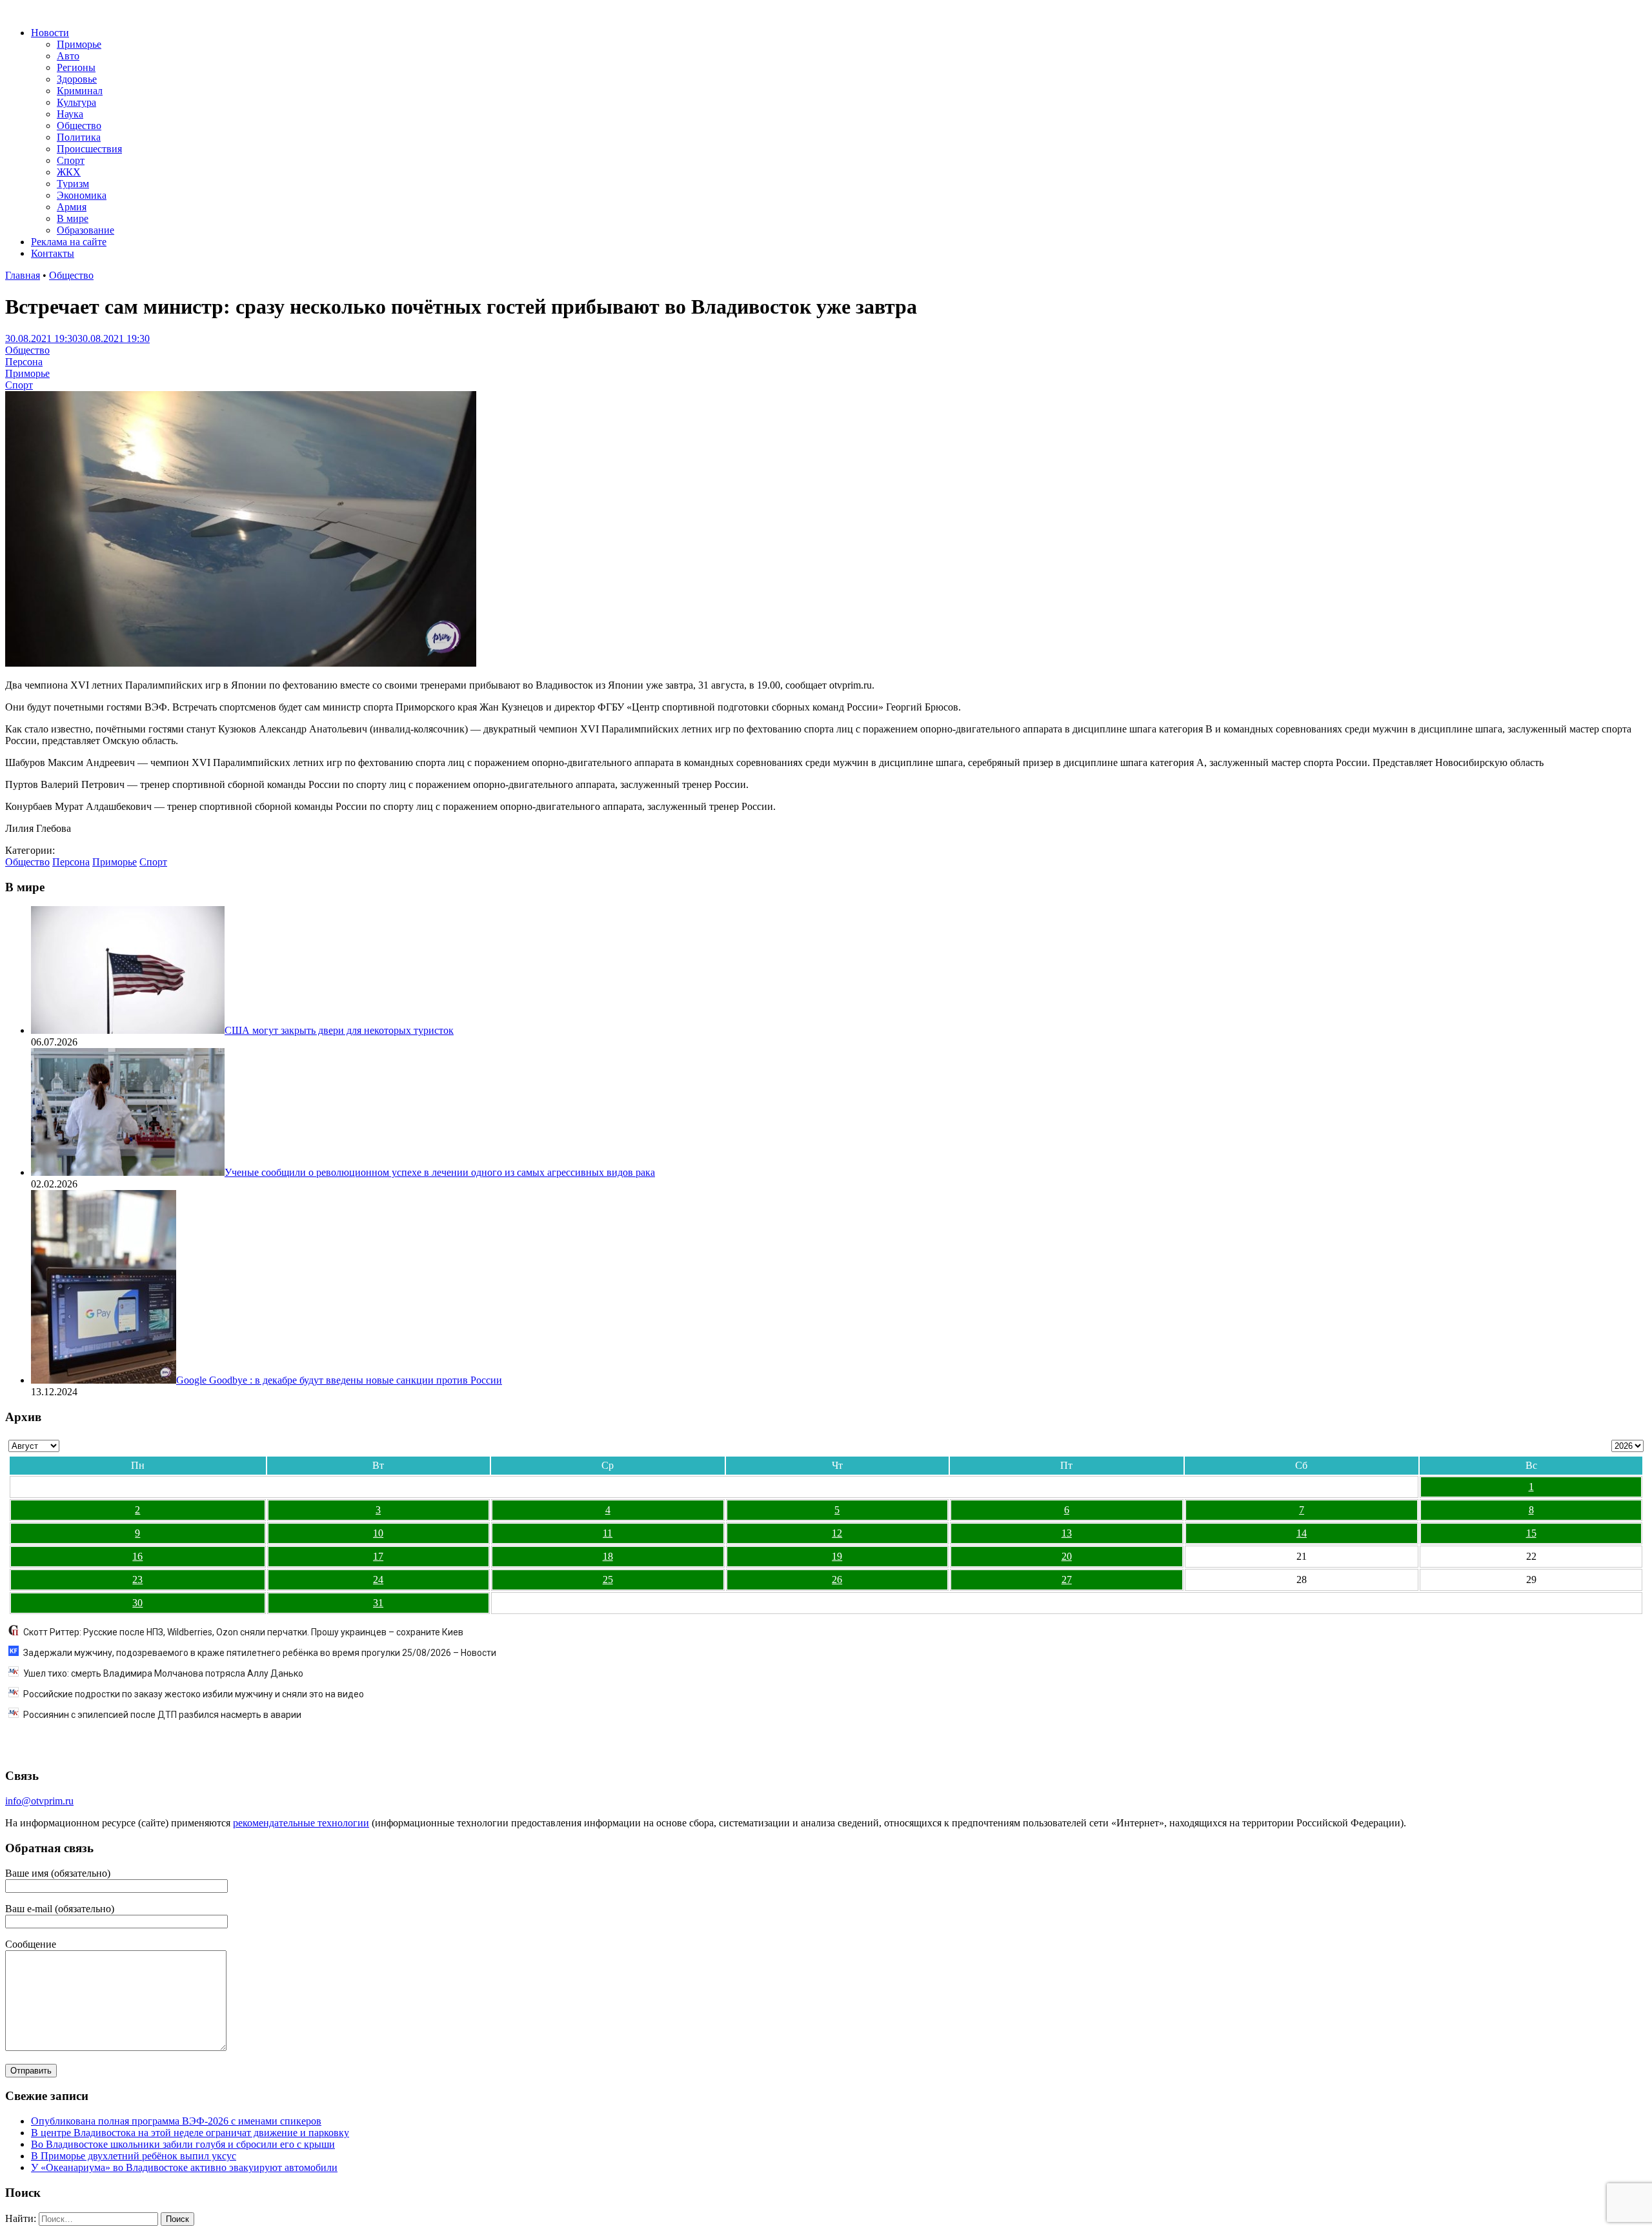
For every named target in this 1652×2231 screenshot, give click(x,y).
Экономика (82, 195)
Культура (76, 102)
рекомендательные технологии (301, 1823)
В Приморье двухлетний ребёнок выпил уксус (134, 2156)
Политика (79, 137)
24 (378, 1580)
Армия (72, 207)
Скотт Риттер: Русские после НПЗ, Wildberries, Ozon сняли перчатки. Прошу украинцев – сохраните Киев (243, 1632)
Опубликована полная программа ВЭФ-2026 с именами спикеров (176, 2121)
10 (378, 1533)
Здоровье (77, 79)
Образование (86, 230)
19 (837, 1556)
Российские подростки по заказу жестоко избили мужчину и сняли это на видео (194, 1694)
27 (1067, 1580)
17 (378, 1556)
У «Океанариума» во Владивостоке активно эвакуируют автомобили (184, 2167)
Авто (68, 56)
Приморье (79, 44)
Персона (24, 362)
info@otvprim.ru (39, 1801)
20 (1067, 1556)
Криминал (80, 91)
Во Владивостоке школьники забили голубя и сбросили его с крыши (183, 2144)
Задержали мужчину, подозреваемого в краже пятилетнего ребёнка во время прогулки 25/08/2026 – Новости (260, 1653)
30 (137, 1603)
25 (608, 1580)
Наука (70, 114)
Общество (79, 126)
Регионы (76, 67)
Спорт (71, 160)
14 (1302, 1533)
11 (608, 1533)
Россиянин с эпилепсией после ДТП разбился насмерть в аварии (162, 1715)
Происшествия (89, 149)
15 (1531, 1533)
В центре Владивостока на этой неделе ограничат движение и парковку (190, 2133)
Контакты (53, 253)
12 (837, 1533)
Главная (23, 275)
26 (837, 1580)
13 (1067, 1533)
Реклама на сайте (69, 242)
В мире (73, 218)
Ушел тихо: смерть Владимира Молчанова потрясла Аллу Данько (163, 1673)
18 (608, 1556)
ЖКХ (69, 172)
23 (137, 1580)
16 (137, 1556)
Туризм (73, 184)
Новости (50, 33)
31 (378, 1603)
